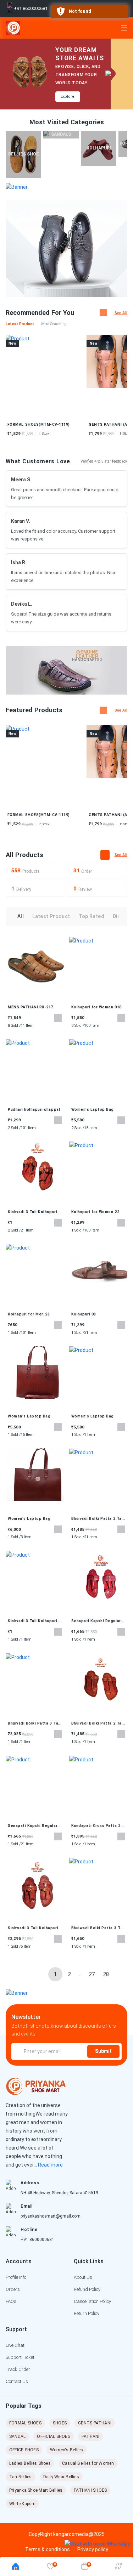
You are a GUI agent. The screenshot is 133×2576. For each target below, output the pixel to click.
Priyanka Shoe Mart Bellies (36, 2490)
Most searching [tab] (54, 324)
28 (106, 1974)
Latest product (51, 916)
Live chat (15, 2345)
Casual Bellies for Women (88, 2463)
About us (83, 2277)
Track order (18, 2369)
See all (121, 313)
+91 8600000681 (37, 2240)
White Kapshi (22, 2504)
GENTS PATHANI (95, 2423)
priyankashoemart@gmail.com (51, 2216)
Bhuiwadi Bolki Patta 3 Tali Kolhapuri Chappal (98, 1928)
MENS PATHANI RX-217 (31, 1007)
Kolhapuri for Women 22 (95, 1212)
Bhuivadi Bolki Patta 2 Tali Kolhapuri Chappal (98, 1519)
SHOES (60, 2423)
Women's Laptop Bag (93, 1109)
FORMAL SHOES (25, 2423)
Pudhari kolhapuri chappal (34, 1109)
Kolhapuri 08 (84, 1314)
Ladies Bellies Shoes (30, 2463)
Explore (68, 97)
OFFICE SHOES (24, 2450)
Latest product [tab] (20, 324)
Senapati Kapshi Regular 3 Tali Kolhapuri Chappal (98, 1621)
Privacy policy (93, 2549)
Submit (103, 2051)
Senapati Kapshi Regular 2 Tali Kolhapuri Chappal (34, 1826)
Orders (13, 2289)
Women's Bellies (67, 2450)
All (21, 916)
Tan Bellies (21, 2477)
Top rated (92, 916)
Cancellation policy (92, 2301)
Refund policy (87, 2289)
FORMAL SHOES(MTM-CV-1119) (39, 815)
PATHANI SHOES (90, 2490)
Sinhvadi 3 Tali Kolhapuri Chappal (32, 1212)
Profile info (16, 2277)
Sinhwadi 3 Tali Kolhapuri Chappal (33, 1928)
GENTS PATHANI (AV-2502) (61, 424)
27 (92, 1974)
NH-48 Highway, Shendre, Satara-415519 (59, 2193)
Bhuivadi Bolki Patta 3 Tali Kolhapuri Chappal (34, 1723)
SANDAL (17, 2436)
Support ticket (20, 2357)
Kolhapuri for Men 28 (29, 1314)
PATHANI (91, 2436)
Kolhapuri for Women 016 (96, 1007)
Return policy (87, 2313)
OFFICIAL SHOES (53, 2436)
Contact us (17, 2381)
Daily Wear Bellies (61, 2477)
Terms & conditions (48, 2549)
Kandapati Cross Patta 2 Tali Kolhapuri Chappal (96, 1826)
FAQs (11, 2301)
